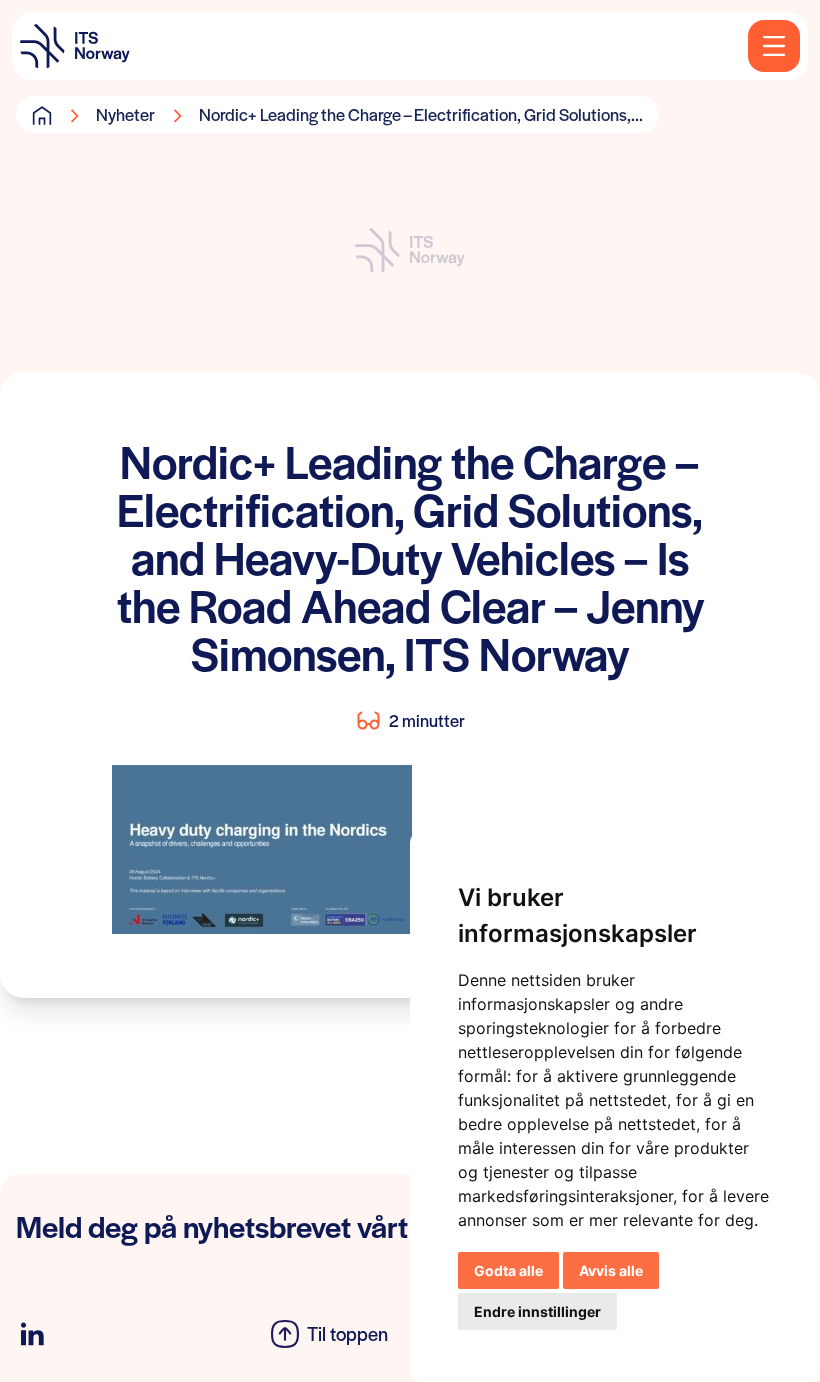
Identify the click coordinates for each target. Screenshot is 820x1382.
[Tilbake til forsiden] (75, 46)
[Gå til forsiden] (42, 115)
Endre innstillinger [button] (537, 1311)
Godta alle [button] (508, 1270)
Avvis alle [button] (611, 1270)
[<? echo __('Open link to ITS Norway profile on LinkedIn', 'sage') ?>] (32, 1334)
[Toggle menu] (774, 46)
